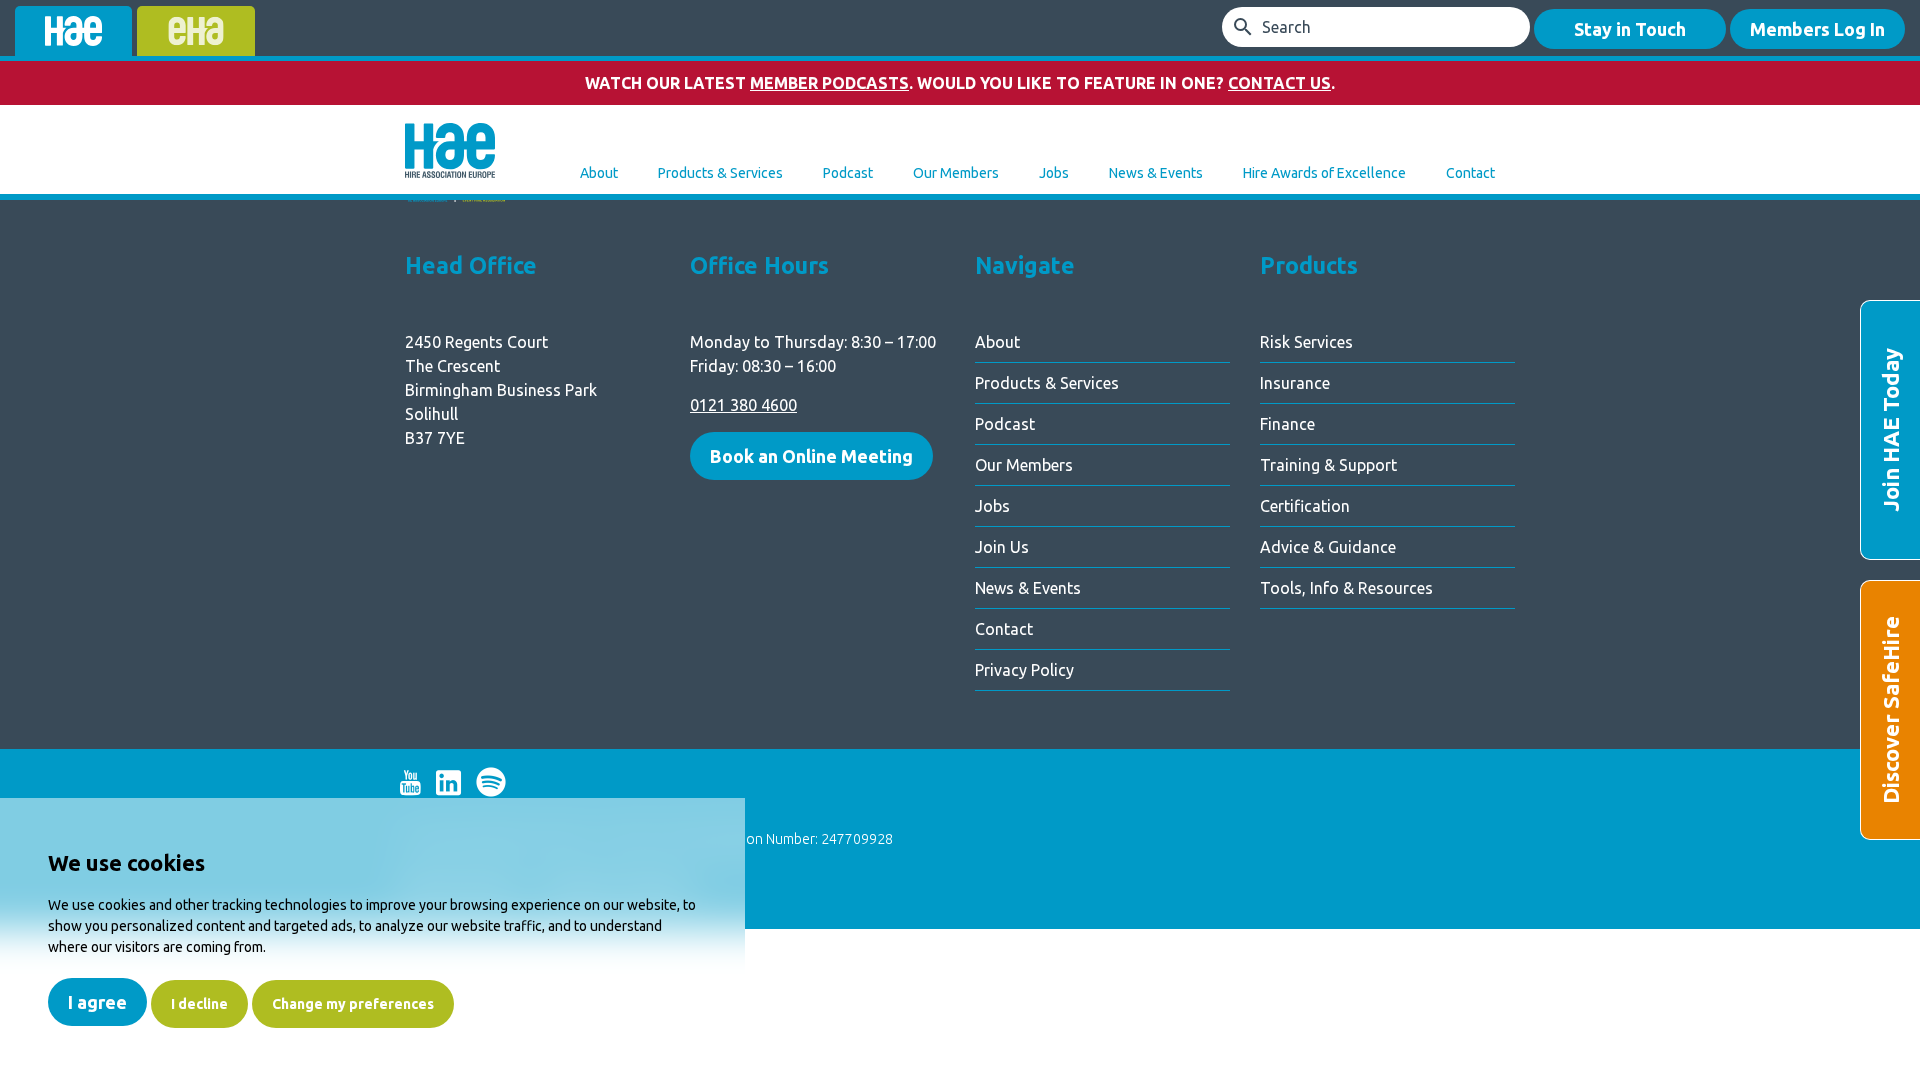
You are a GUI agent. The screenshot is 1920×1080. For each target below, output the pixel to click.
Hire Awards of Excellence (1324, 173)
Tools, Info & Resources (1346, 588)
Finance (1287, 424)
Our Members (956, 173)
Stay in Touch (1630, 29)
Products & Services (720, 173)
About (599, 173)
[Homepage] (450, 153)
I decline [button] (199, 1004)
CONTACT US (1279, 83)
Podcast (848, 173)
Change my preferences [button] (353, 1004)
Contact (1470, 173)
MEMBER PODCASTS (829, 83)
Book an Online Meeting (811, 456)
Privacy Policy (1024, 670)
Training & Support (1328, 465)
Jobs (1054, 173)
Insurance (1295, 383)
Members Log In (1817, 29)
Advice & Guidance (1328, 547)
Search (1286, 27)
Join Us (1002, 547)
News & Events (1156, 173)
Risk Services (1306, 342)
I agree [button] (97, 1002)
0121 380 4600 (743, 405)
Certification (1305, 506)
